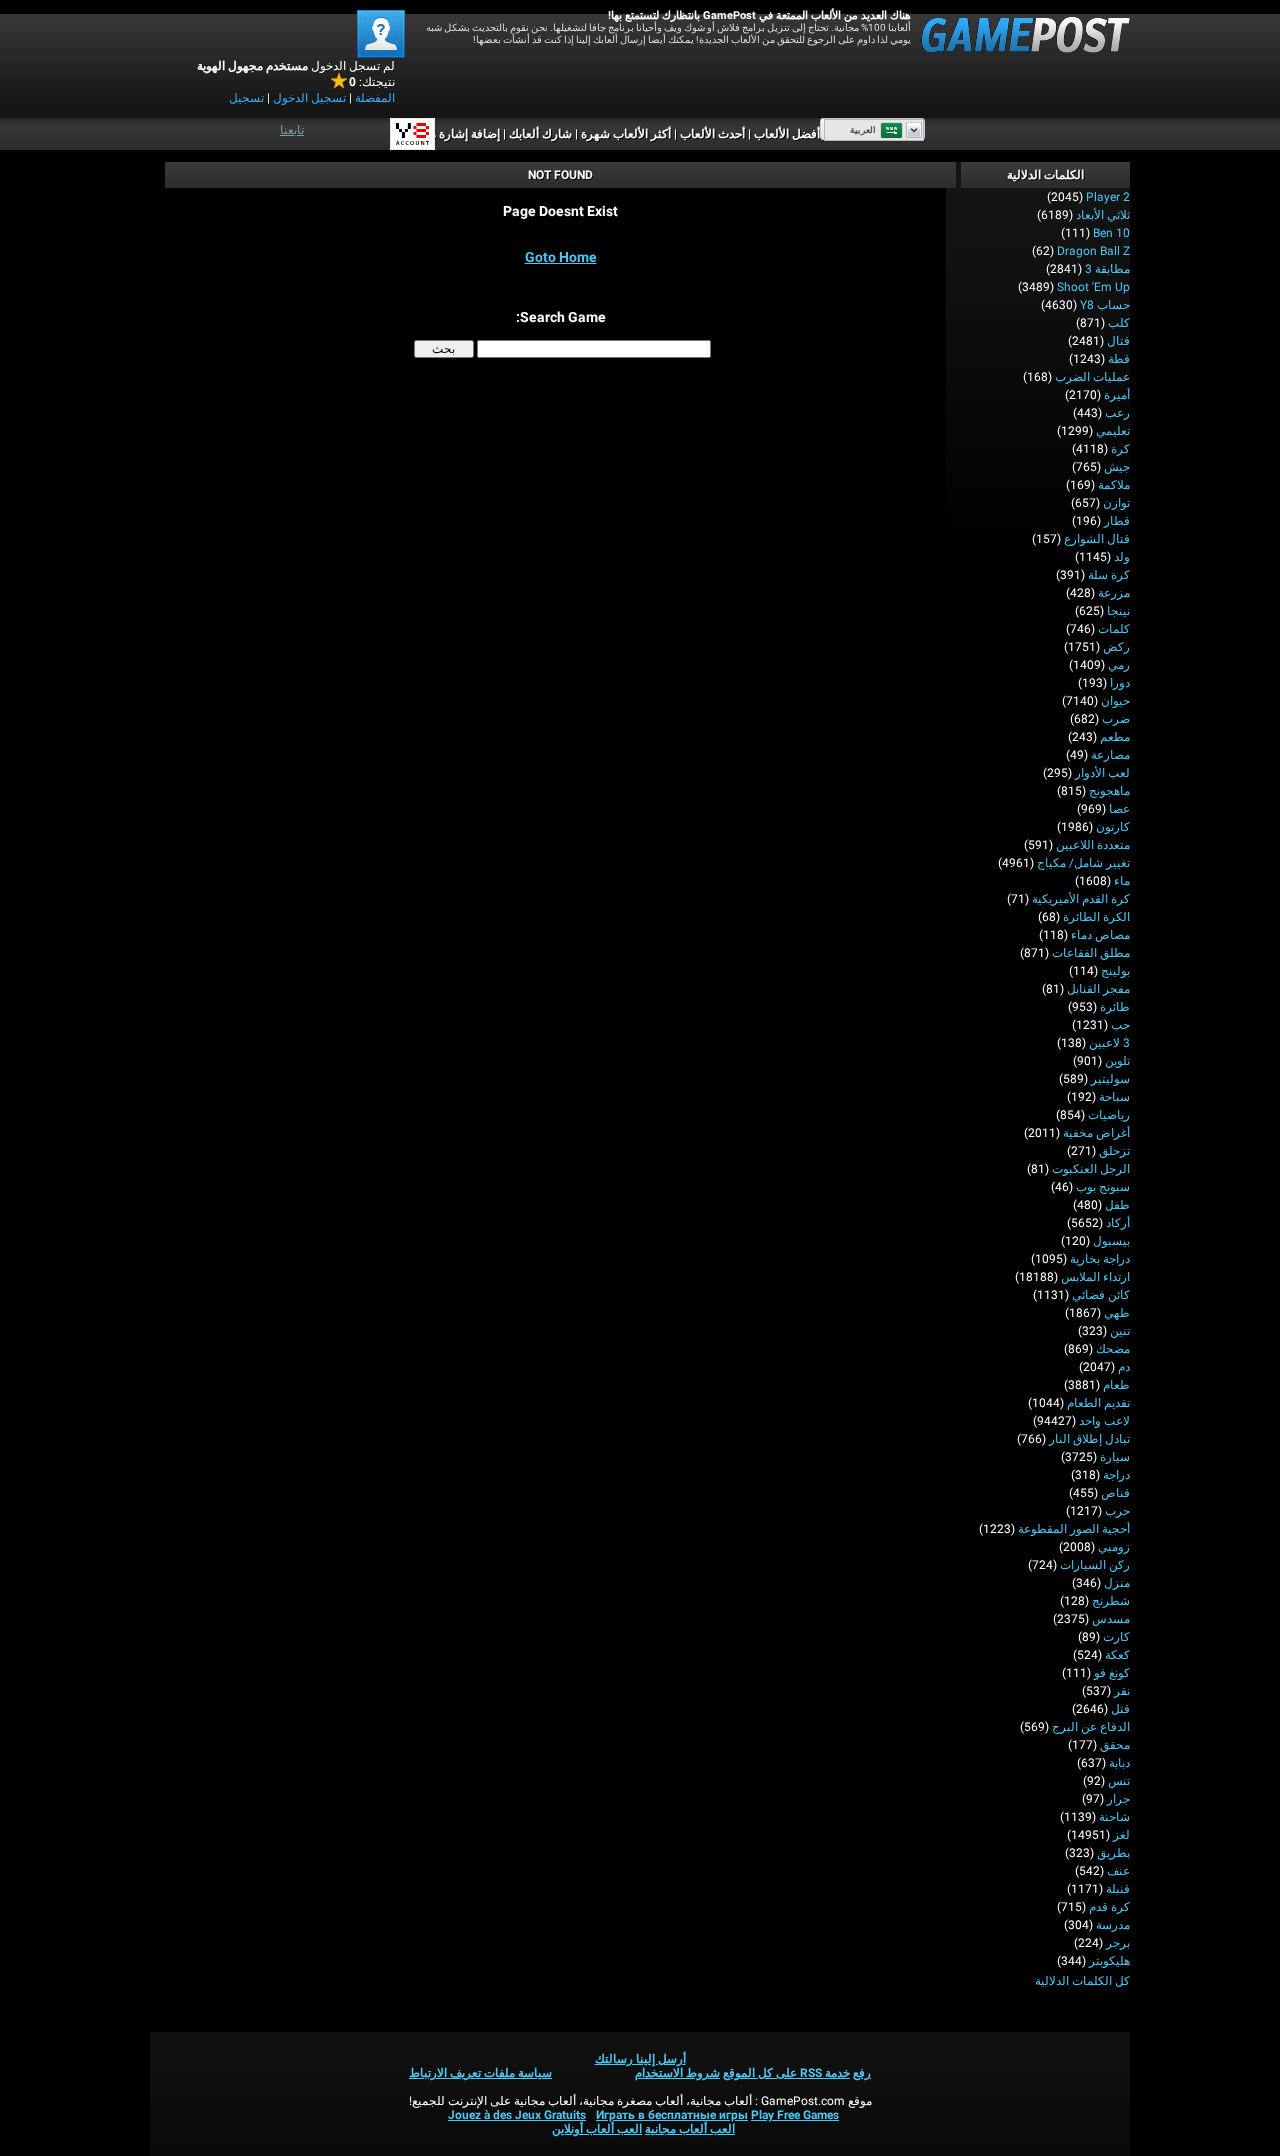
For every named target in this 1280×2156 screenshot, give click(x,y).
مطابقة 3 (1107, 269)
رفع (862, 2073)
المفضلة (375, 98)
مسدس (1111, 1619)
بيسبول (1111, 1241)
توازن (1116, 503)
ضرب (1116, 719)
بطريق (1113, 1853)
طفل (1117, 1205)
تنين (1120, 1331)
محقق (1115, 1745)
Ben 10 (1111, 233)
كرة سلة (1109, 575)
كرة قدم (1109, 1907)
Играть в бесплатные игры (672, 2115)
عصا (1119, 809)
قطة (1119, 359)
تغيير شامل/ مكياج (1083, 863)
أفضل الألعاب (787, 134)
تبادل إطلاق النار (1089, 1439)
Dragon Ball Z (1093, 251)
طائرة (1115, 1007)
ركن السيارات (1095, 1565)
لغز (1121, 1835)
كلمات (1114, 629)
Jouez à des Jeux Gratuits (517, 2115)
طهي (1117, 1313)
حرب (1117, 1511)
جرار (1118, 1799)
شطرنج (1111, 1601)
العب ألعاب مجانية (690, 2129)
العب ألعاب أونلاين (597, 2129)
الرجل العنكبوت (1091, 1169)
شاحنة (1114, 1817)
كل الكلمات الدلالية (1082, 1981)
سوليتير (1110, 1079)
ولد (1122, 557)
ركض (1116, 647)
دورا (1120, 683)
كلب (1119, 323)
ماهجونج (1109, 791)
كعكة (1117, 1655)
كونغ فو (1112, 1673)
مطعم (1115, 737)
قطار (1117, 521)
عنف (1118, 1871)
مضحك (1113, 1349)
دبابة (1119, 1763)
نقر (1122, 1691)
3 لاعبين (1109, 1043)
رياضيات (1109, 1115)
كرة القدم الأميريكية (1081, 899)
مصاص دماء (1100, 935)
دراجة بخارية (1100, 1259)
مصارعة (1110, 755)
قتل (1120, 1709)
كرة (1120, 449)
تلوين (1117, 1061)
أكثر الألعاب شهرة (626, 134)
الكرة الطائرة (1096, 917)
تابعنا (292, 130)
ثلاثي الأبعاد (1103, 215)
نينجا (1118, 611)
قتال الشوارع (1097, 539)
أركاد (1118, 1223)
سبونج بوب (1103, 1187)
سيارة (1115, 1457)
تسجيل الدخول (309, 98)
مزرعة (1114, 593)
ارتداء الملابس (1095, 1277)
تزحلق (1114, 1151)
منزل (1117, 1583)
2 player (1108, 197)
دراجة (1116, 1475)
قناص (1115, 1493)
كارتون (1113, 827)
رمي (1119, 665)
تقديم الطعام (1098, 1403)
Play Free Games (795, 2115)
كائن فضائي (1101, 1295)
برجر (1118, 1943)
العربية (863, 130)
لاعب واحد (1104, 1421)
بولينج (1115, 971)
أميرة (1117, 395)
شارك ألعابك (540, 134)
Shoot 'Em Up (1093, 287)
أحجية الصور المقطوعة (1074, 1529)
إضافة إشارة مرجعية (450, 134)
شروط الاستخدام (677, 2073)
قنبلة (1118, 1889)
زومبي (1114, 1547)
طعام (1116, 1385)
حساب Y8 (1105, 305)
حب (1120, 1025)
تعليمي (1113, 431)
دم (1124, 1367)
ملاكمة (1114, 485)
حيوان (1115, 701)
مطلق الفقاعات (1091, 953)
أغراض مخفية (1096, 1133)
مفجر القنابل (1098, 989)
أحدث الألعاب (712, 134)
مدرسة (1113, 1925)
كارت (1116, 1637)
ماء (1122, 881)
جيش (1117, 467)
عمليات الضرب (1092, 377)
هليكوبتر (1109, 1961)
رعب (1117, 413)
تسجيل (246, 98)
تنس (1119, 1781)
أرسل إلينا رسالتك (640, 2059)
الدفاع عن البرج (1091, 1727)
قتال (1118, 341)
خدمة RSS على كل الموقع (786, 2073)
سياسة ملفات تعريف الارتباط (480, 2073)
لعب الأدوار (1102, 773)
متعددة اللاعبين (1093, 845)
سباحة (1114, 1097)
